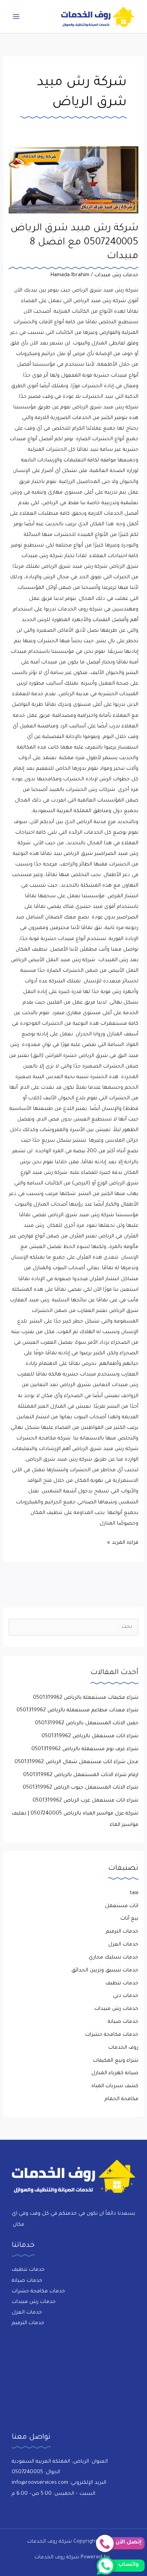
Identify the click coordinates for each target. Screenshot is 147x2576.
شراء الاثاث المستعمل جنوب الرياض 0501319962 (81, 1788)
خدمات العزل (123, 1945)
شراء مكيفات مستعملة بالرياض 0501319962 (86, 1698)
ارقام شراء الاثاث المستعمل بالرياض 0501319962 (81, 1775)
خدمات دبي (126, 1996)
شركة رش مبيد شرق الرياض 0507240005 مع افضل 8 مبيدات (74, 243)
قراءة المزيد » (123, 1542)
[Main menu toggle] (16, 16)
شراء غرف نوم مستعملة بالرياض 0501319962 (85, 1749)
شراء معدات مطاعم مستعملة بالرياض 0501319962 (77, 1711)
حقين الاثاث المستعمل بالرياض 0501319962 (87, 1723)
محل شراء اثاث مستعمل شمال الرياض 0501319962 (76, 1762)
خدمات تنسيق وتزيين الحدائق (105, 1971)
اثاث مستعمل (122, 1906)
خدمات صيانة (123, 2022)
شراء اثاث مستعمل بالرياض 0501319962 (90, 1736)
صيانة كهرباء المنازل (115, 2073)
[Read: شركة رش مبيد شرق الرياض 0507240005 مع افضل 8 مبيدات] (73, 180)
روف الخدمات (123, 2048)
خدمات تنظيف (122, 1984)
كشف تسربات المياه (115, 2086)
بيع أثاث (129, 1919)
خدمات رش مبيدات (116, 275)
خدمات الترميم (122, 1932)
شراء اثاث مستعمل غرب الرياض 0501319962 (85, 1801)
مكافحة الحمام (122, 2099)
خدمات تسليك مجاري (113, 1958)
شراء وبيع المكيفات (116, 2061)
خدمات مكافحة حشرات (112, 2035)
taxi (134, 1893)
